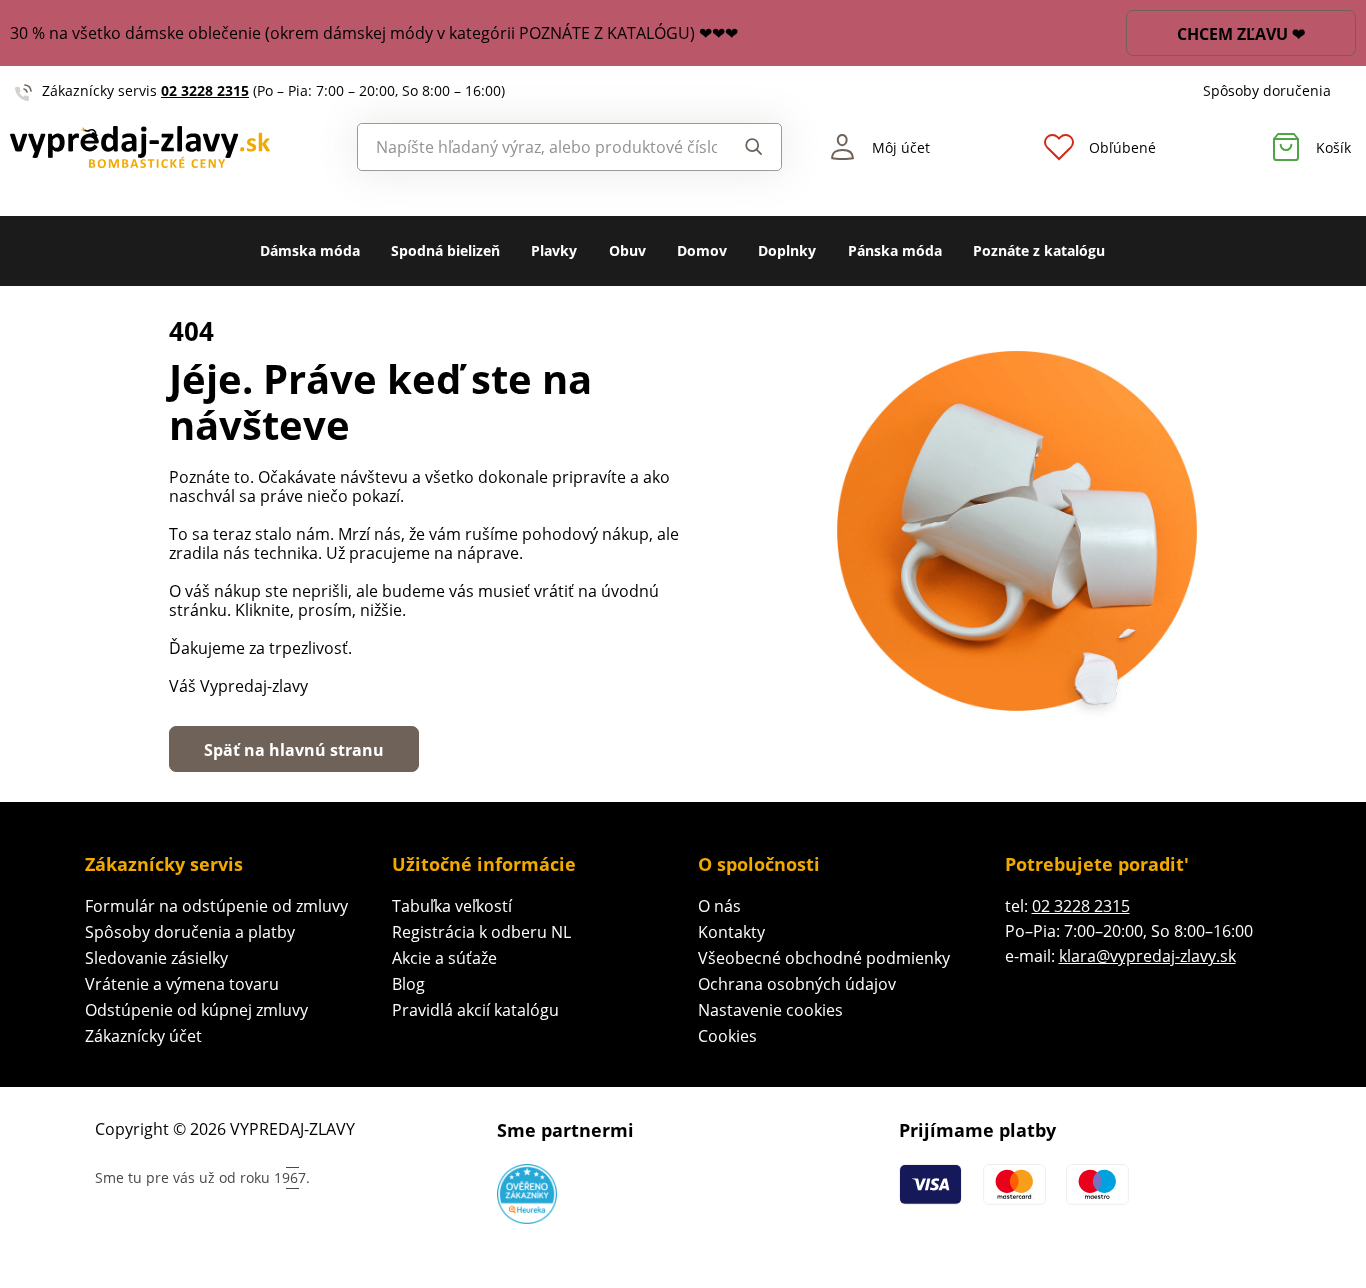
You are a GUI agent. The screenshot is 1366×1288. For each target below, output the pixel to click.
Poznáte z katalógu (1039, 250)
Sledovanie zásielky (156, 958)
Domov (702, 250)
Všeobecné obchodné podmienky (824, 958)
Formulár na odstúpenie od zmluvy (216, 906)
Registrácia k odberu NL (481, 932)
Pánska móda (895, 250)
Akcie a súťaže (444, 958)
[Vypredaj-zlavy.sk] (171, 147)
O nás (719, 906)
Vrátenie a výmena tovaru (182, 984)
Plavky (554, 250)
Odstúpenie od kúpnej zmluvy (196, 1010)
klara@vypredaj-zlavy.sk (1147, 956)
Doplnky (787, 250)
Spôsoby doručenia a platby (190, 932)
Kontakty (731, 932)
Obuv (627, 250)
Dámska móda (310, 250)
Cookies (727, 1036)
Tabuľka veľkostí (452, 906)
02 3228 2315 (205, 90)
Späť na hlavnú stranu (294, 750)
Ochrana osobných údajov (797, 984)
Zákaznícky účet (143, 1036)
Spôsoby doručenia (1267, 90)
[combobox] (538, 147)
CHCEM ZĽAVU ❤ (1241, 34)
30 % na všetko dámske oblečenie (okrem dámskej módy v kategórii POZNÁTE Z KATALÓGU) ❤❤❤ (374, 33)
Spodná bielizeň (445, 250)
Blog (408, 984)
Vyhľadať (748, 147)
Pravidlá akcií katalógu (475, 1010)
